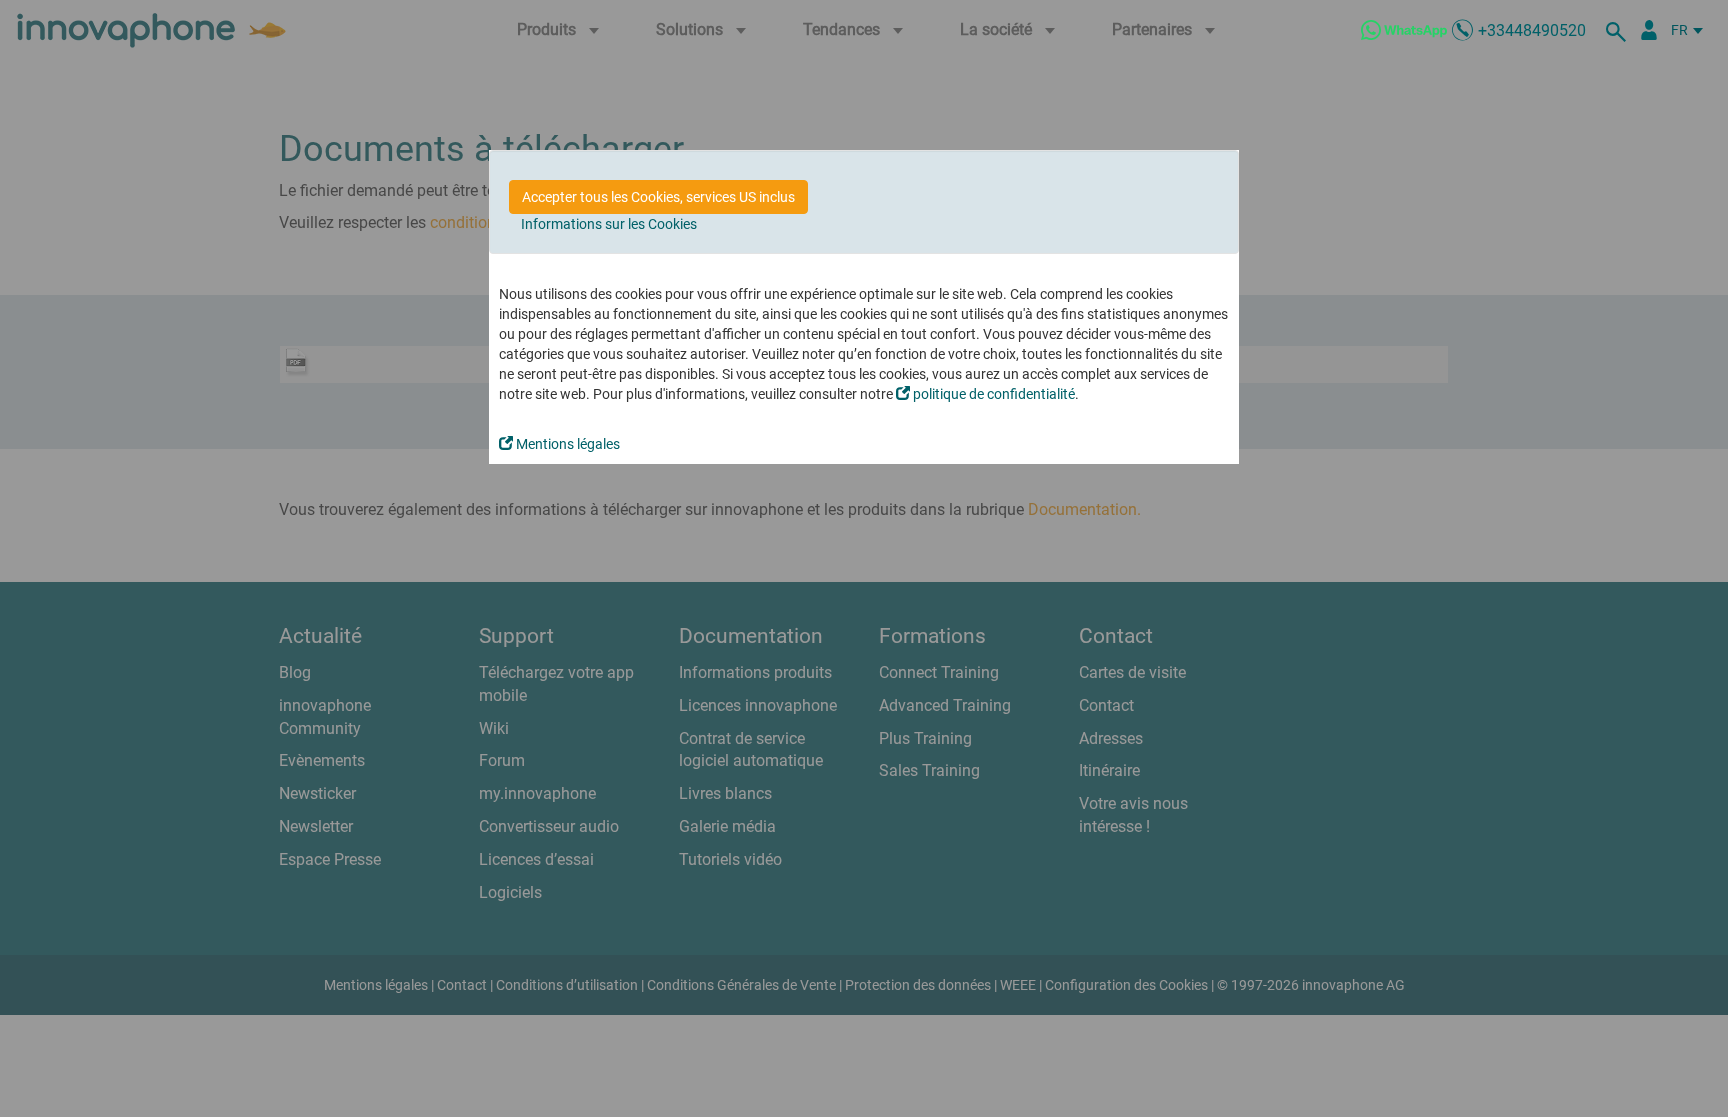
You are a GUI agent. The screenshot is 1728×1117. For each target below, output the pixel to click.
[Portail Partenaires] (1649, 30)
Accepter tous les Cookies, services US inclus (658, 197)
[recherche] (1619, 30)
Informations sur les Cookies (609, 224)
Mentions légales (566, 444)
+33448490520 (1532, 30)
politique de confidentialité (992, 394)
